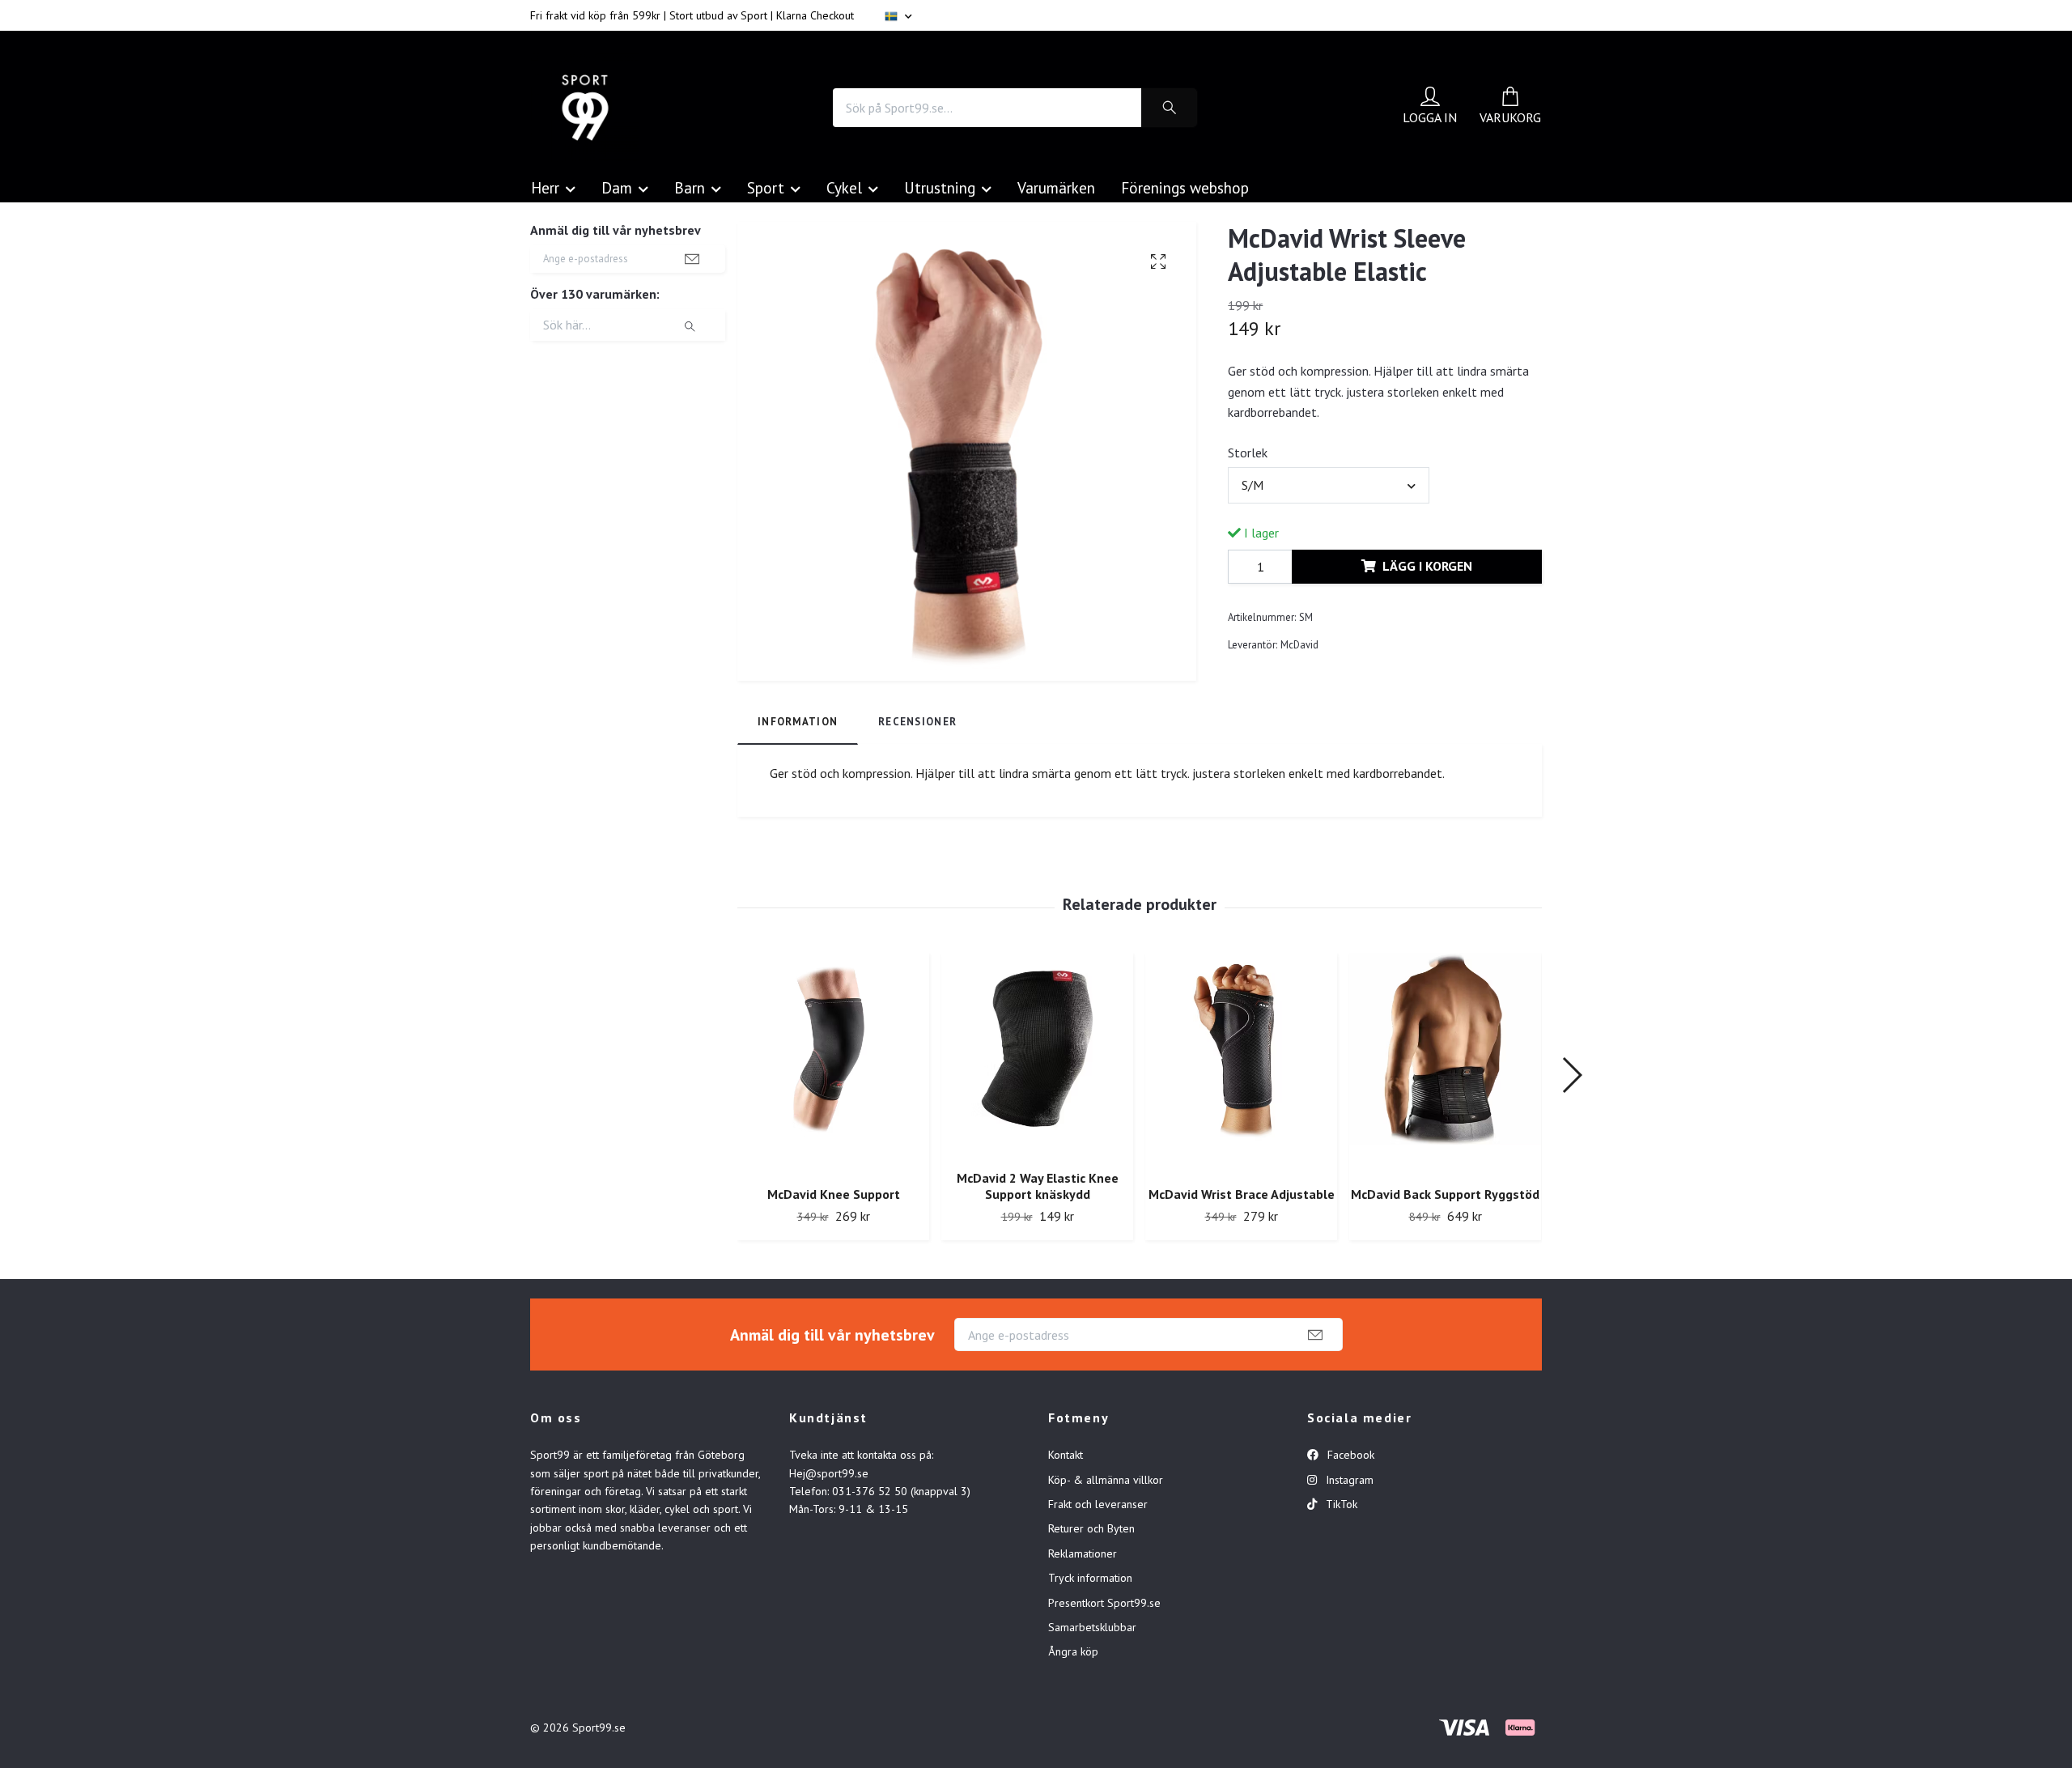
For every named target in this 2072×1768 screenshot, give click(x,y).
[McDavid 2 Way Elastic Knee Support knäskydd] (1037, 1055)
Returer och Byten (1091, 1528)
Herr (545, 187)
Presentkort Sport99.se (1104, 1603)
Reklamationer (1083, 1553)
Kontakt (1066, 1455)
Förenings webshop (1185, 187)
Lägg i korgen (1427, 566)
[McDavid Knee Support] (833, 1063)
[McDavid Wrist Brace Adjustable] (1241, 1063)
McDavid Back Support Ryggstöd (1445, 1194)
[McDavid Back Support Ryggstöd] (1445, 1063)
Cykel (844, 187)
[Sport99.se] (585, 108)
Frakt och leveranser (1098, 1504)
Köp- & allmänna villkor (1106, 1480)
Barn (690, 187)
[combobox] (1328, 485)
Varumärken (1056, 187)
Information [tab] (798, 722)
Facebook (1349, 1455)
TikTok (1340, 1504)
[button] (1571, 1075)
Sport (766, 187)
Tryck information (1090, 1578)
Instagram (1348, 1480)
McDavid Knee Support (834, 1194)
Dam (617, 187)
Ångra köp (1073, 1651)
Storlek (1248, 453)
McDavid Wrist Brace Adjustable (1242, 1194)
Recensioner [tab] (917, 722)
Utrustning (940, 187)
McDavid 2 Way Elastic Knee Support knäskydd (1038, 1186)
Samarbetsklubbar (1092, 1627)
